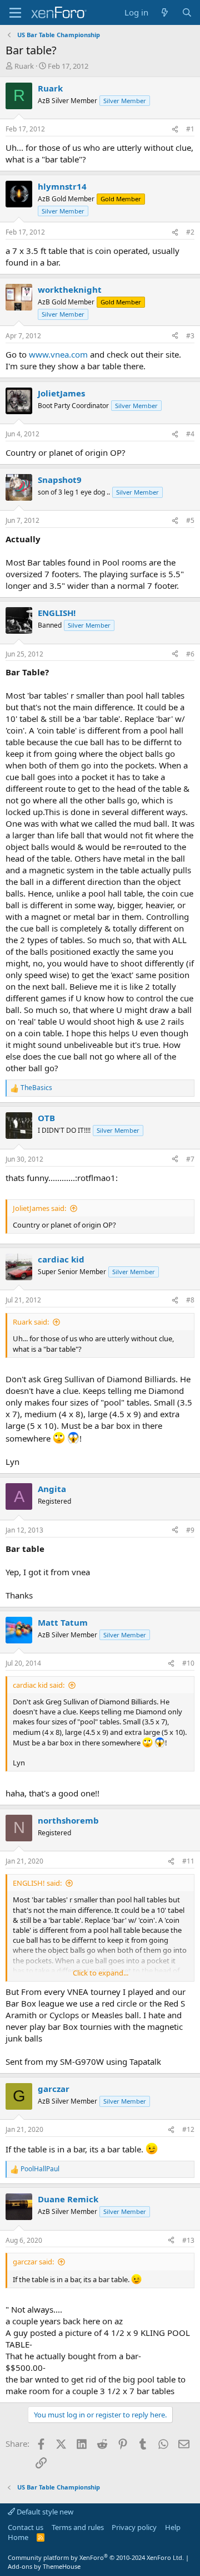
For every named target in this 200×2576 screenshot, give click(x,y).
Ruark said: (31, 1322)
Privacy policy (134, 2527)
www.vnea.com (58, 354)
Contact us (26, 2527)
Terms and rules (78, 2527)
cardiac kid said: (39, 1685)
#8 (190, 1300)
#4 (190, 434)
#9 (190, 1530)
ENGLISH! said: (37, 1883)
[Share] (175, 129)
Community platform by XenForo (96, 2557)
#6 (190, 654)
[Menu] (15, 13)
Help (173, 2527)
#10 (188, 1663)
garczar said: (33, 2262)
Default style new (44, 2512)
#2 (190, 232)
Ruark (24, 66)
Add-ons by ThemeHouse (44, 2566)
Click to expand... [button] (101, 1973)
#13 (188, 2240)
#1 (190, 129)
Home (18, 2537)
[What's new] (165, 12)
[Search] (187, 12)
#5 (190, 520)
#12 (188, 2129)
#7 (190, 1159)
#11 (188, 1861)
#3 (190, 336)
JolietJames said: (39, 1208)
